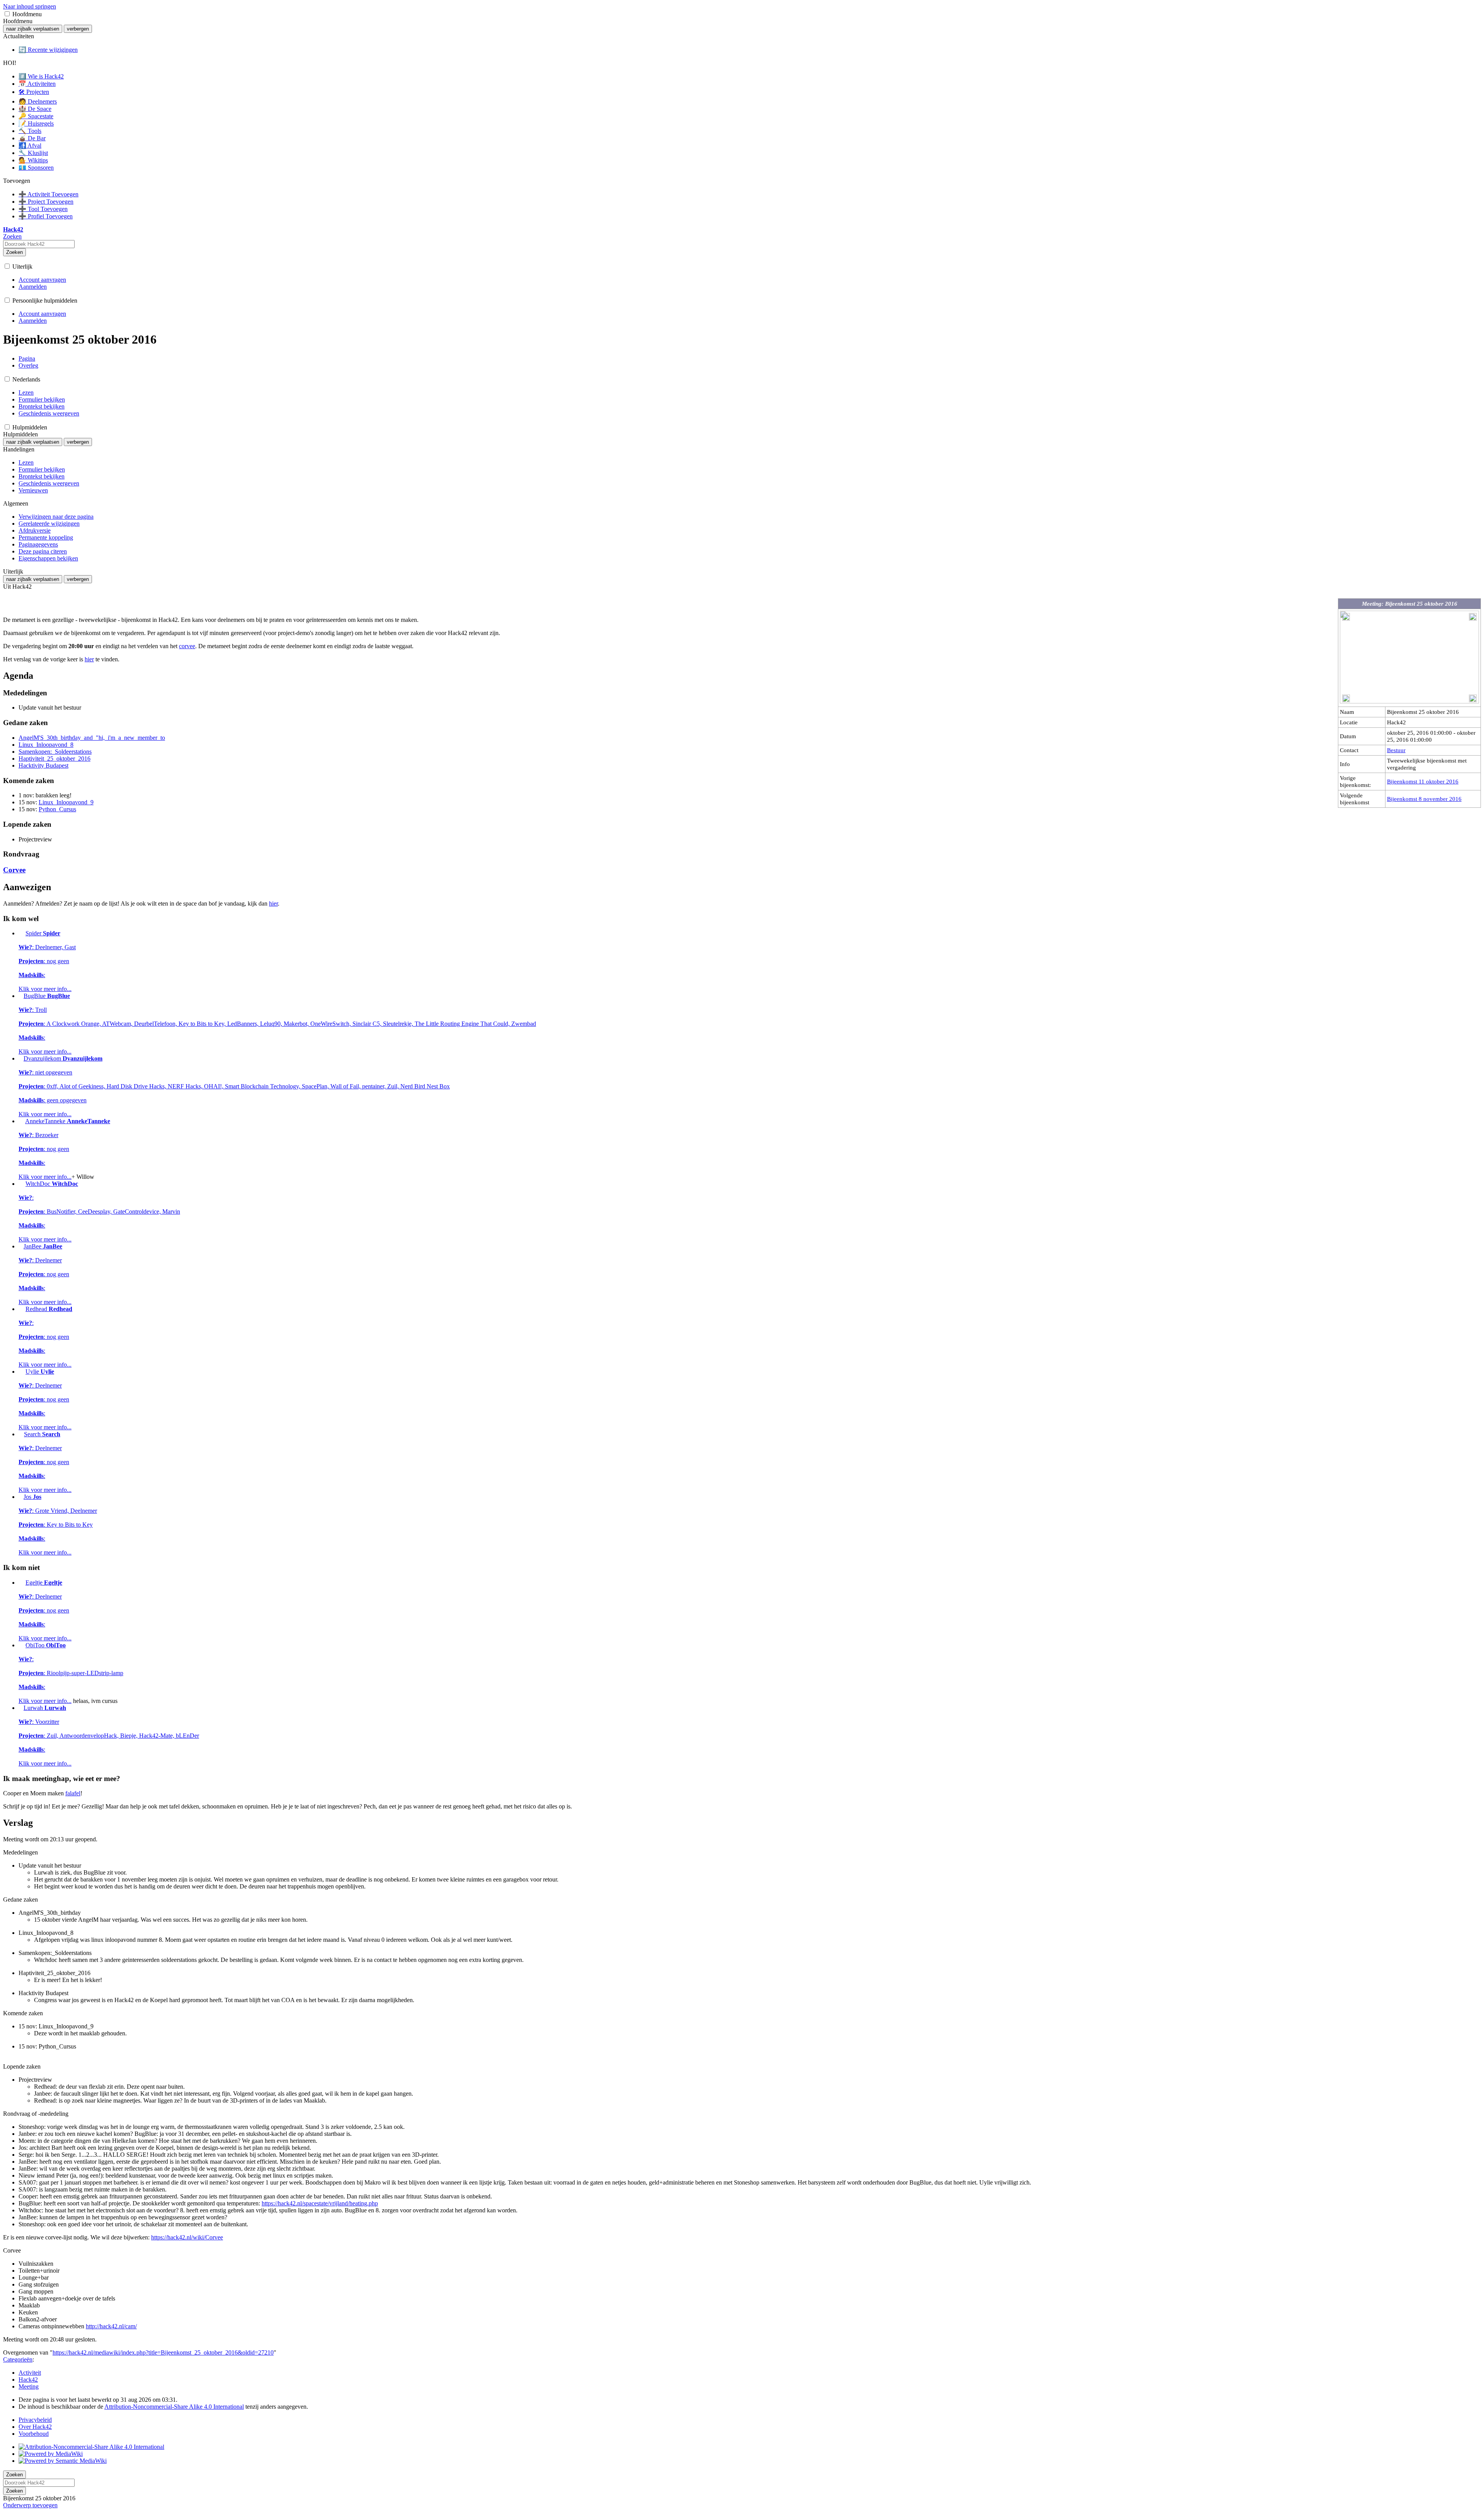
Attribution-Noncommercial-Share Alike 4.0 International (174, 2407)
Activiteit (30, 2373)
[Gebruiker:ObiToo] (21, 1645)
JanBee (45, 1274)
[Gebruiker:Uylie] (21, 1372)
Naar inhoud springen (30, 6)
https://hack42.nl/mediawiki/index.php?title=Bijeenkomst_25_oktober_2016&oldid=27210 (163, 2352)
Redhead (45, 1337)
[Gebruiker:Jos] (20, 1497)
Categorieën (18, 2359)
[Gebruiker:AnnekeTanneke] (21, 1121)
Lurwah (109, 1736)
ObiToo (71, 1673)
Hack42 (28, 2380)
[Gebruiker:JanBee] (20, 1246)
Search (45, 1462)
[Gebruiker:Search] (20, 1434)
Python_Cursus (57, 809)
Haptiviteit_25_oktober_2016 (54, 759)
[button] (7, 14)
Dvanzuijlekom (234, 1086)
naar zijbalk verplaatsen (33, 29)
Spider (47, 961)
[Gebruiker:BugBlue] (20, 996)
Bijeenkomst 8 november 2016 (1424, 799)
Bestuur (1396, 750)
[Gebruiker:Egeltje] (21, 1583)
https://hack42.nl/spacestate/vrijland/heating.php (320, 2203)
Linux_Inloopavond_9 (66, 802)
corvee (187, 646)
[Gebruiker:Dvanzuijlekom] (20, 1058)
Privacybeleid (35, 2420)
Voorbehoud (34, 2434)
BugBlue (277, 1024)
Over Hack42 (35, 2427)
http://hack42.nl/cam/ (111, 2326)
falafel (73, 1793)
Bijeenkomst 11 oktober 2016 (1423, 781)
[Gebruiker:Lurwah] (20, 1708)
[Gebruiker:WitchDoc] (21, 1184)
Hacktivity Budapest (43, 765)
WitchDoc (99, 1212)
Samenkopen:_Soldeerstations (55, 752)
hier (89, 659)
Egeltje (45, 1610)
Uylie (45, 1399)
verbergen (78, 29)
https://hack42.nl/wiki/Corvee (187, 2237)
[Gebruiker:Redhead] (21, 1309)
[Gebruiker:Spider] (21, 933)
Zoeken (14, 252)
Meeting (29, 2386)
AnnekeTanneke (64, 1149)
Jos (58, 1525)
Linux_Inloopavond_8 (46, 745)
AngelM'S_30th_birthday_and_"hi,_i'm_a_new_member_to (92, 738)
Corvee (14, 870)
